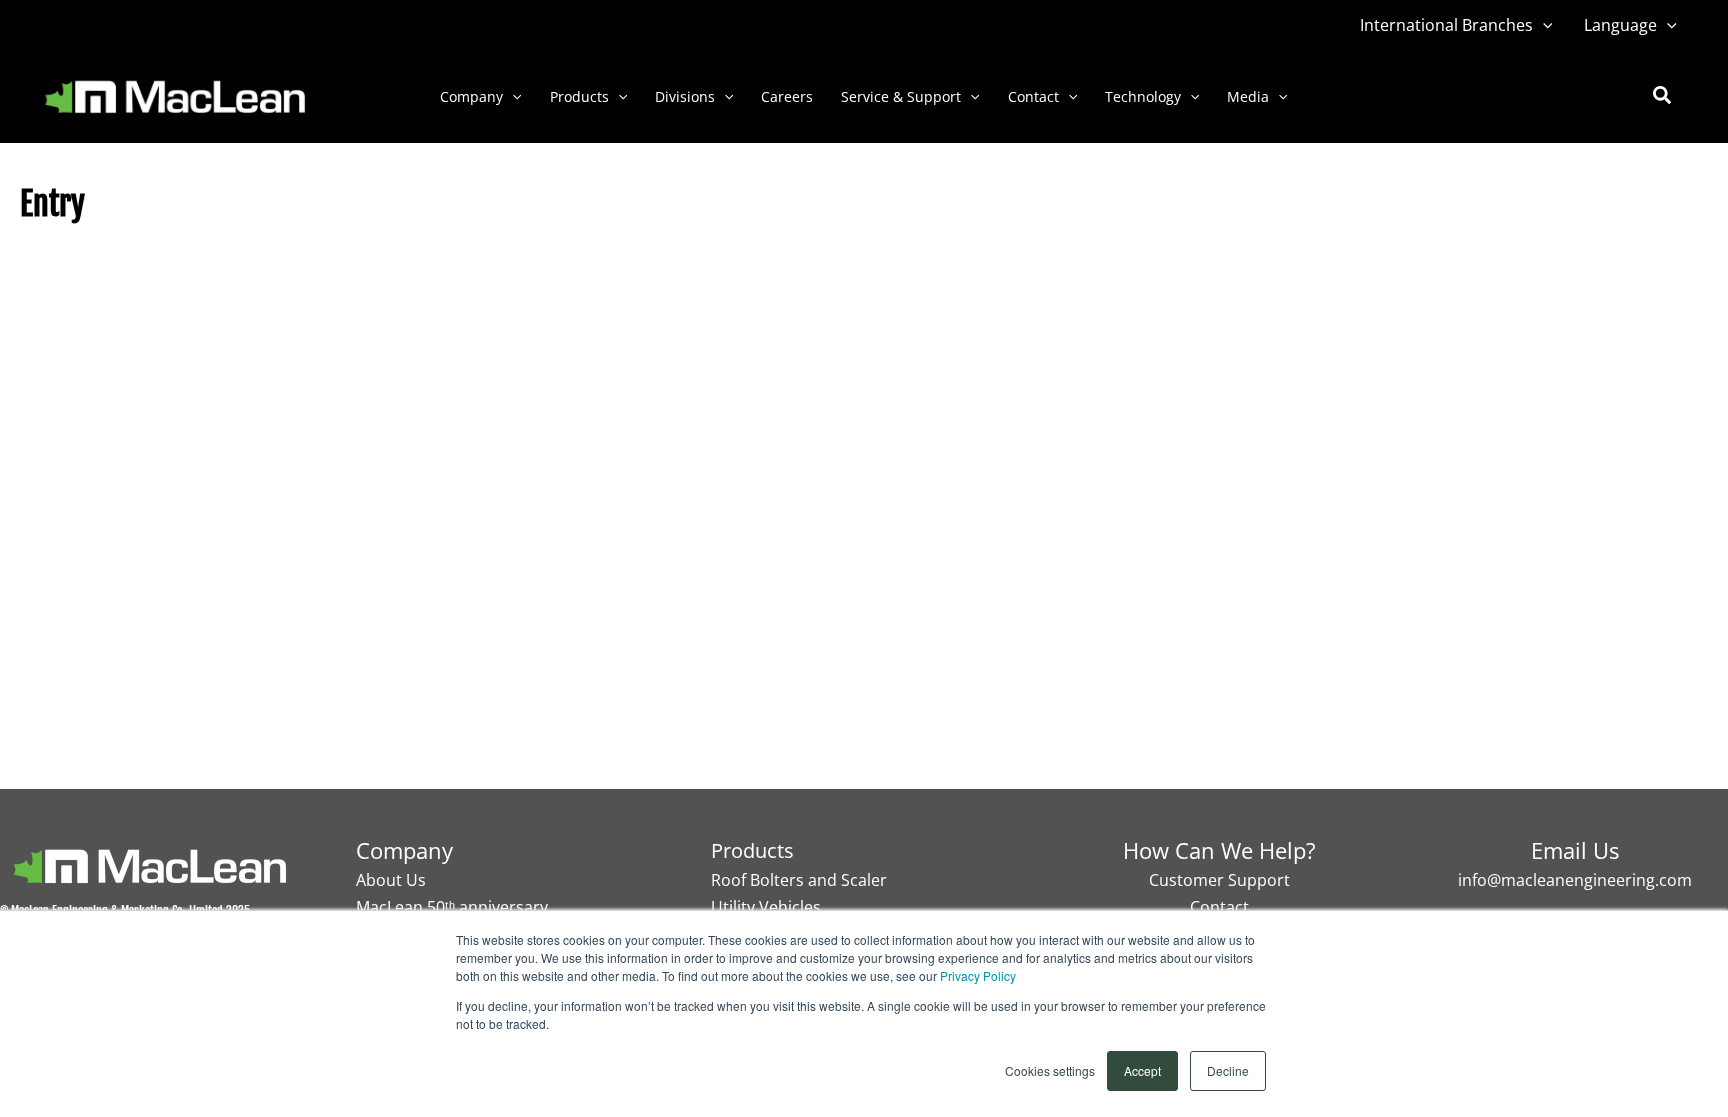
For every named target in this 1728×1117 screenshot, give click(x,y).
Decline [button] (1228, 1070)
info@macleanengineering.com (1575, 880)
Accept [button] (1142, 1070)
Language (1620, 25)
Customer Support (1219, 880)
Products (579, 96)
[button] (1543, 25)
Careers (787, 96)
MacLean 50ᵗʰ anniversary (452, 907)
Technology (1143, 96)
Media (1248, 96)
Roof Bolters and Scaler (799, 880)
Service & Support (901, 96)
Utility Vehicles (766, 907)
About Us (391, 880)
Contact (1033, 96)
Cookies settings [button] (1050, 1070)
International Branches (1446, 25)
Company (471, 96)
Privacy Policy (978, 975)
